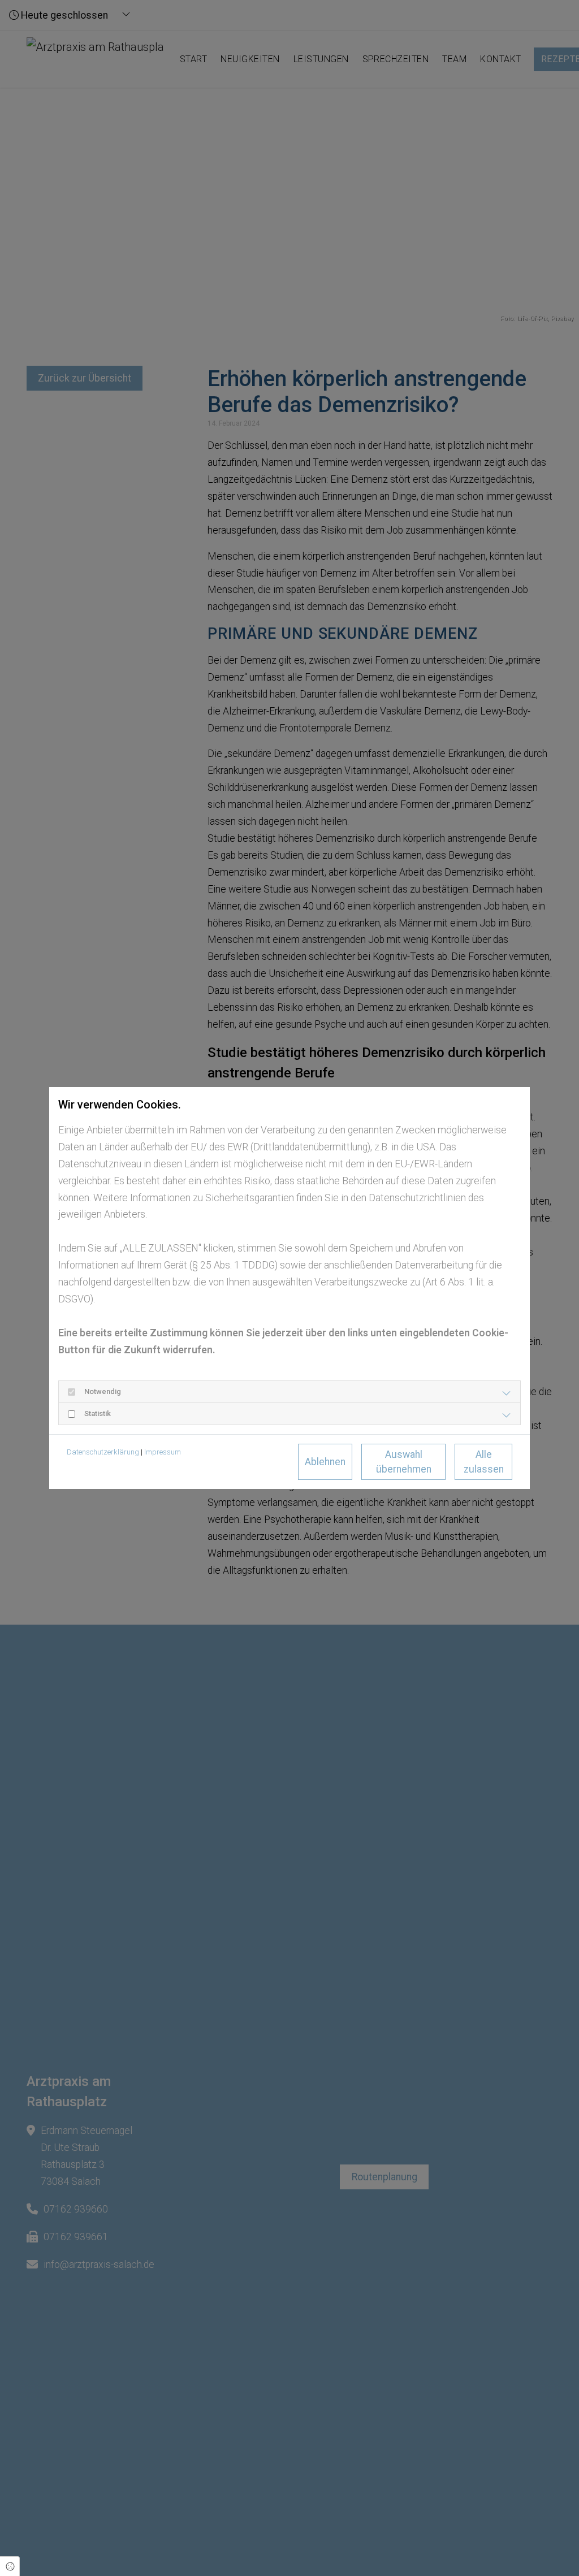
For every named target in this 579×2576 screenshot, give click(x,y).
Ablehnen (325, 1462)
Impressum (163, 1452)
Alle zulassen (484, 1462)
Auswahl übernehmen (404, 1462)
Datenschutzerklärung (103, 1452)
